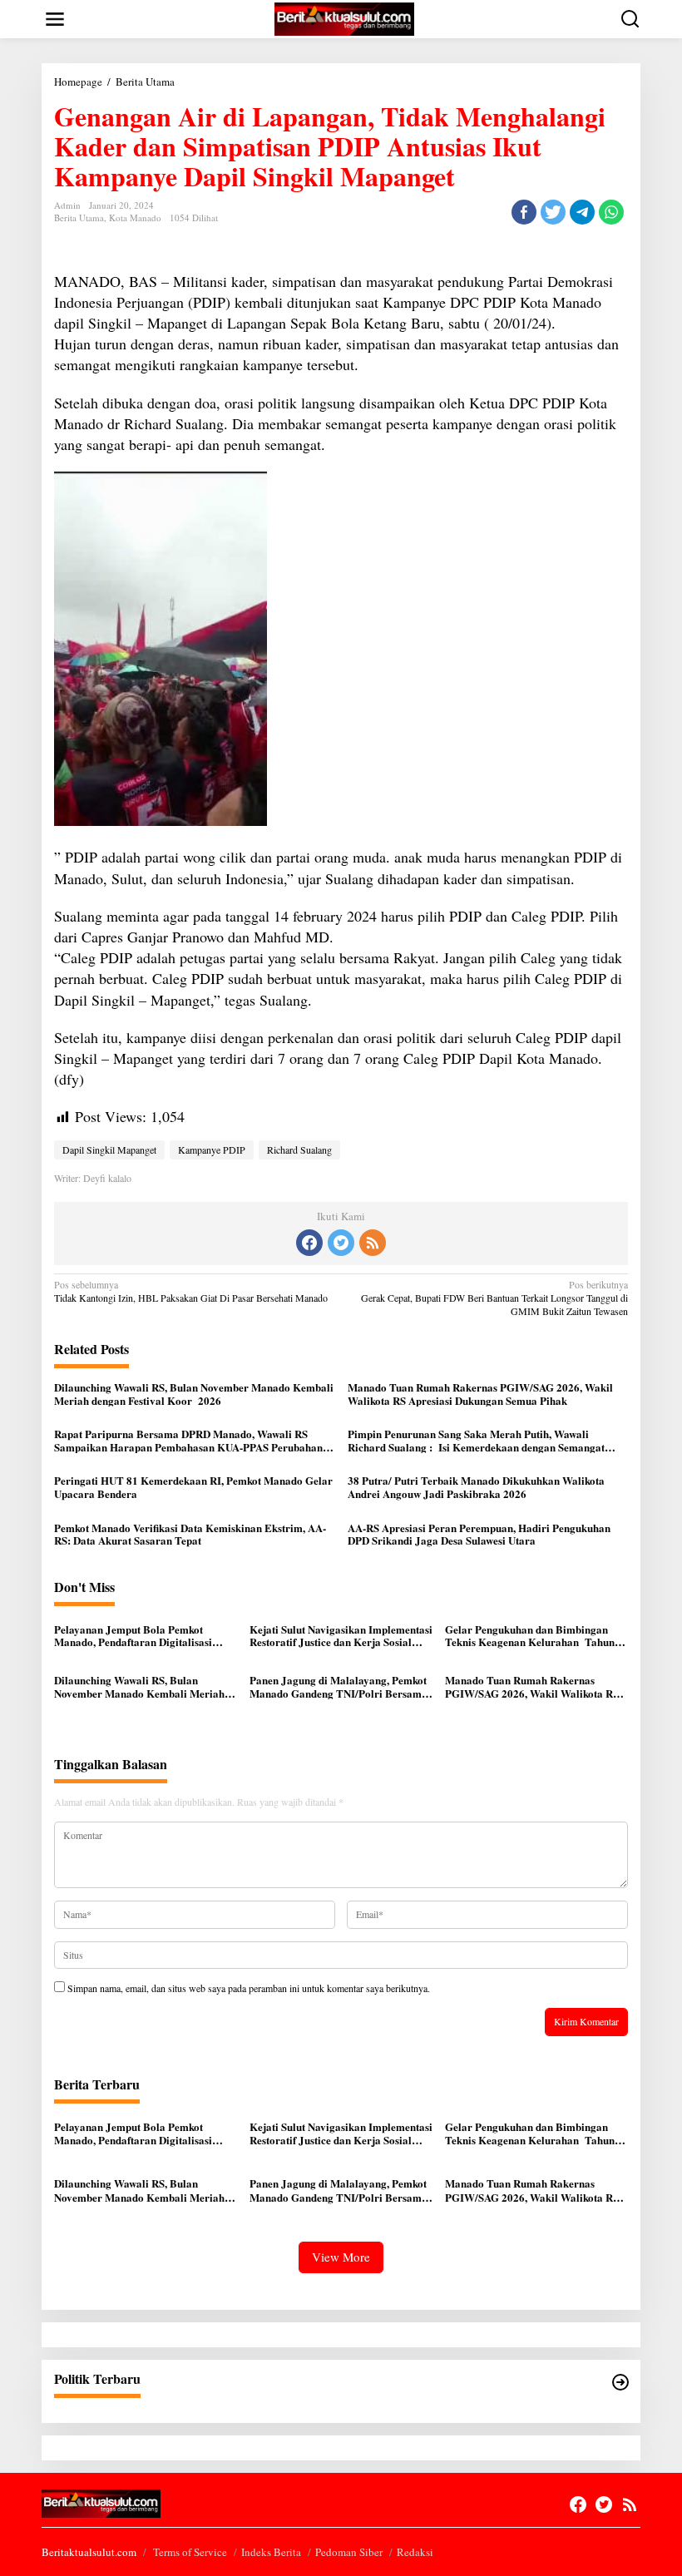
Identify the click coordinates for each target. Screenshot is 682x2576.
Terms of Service (190, 2552)
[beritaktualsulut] (344, 17)
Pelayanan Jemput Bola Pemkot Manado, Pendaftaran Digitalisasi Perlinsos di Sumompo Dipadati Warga (146, 1636)
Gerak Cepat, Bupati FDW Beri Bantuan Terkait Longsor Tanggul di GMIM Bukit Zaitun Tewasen (494, 1298)
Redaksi (415, 2552)
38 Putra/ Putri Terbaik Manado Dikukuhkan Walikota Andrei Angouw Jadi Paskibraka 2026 (476, 1487)
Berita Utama (79, 218)
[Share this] (524, 212)
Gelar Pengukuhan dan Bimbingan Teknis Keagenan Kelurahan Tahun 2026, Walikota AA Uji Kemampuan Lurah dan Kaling (531, 1636)
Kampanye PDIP (212, 1150)
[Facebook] (309, 1243)
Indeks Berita (271, 2552)
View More (341, 2257)
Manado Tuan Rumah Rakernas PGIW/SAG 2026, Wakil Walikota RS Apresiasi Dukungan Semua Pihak (480, 1394)
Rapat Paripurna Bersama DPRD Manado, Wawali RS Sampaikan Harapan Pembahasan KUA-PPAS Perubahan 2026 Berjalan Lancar (188, 1440)
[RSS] (373, 1243)
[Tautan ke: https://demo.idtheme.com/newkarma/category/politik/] (620, 2382)
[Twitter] (341, 1243)
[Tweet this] (553, 212)
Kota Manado (135, 218)
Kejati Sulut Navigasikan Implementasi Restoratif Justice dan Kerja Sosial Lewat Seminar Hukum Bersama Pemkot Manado (341, 1636)
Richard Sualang (299, 1150)
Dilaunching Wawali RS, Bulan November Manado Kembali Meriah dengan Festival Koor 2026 (194, 1394)
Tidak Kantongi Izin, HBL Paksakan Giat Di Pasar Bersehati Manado (191, 1291)
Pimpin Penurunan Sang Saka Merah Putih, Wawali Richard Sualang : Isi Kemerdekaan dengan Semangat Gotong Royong (476, 1440)
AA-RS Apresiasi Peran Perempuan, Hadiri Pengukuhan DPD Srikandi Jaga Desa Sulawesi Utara (479, 1534)
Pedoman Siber (349, 2552)
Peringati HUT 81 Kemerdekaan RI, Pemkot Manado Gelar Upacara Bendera (193, 1487)
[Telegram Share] (582, 212)
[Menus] (55, 19)
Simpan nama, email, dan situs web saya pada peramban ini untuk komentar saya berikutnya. (249, 1988)
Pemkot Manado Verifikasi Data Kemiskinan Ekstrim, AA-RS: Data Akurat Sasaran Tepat (190, 1534)
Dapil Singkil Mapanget (109, 1150)
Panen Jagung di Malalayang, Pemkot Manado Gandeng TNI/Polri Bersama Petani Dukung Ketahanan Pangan (339, 1686)
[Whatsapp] (611, 212)
